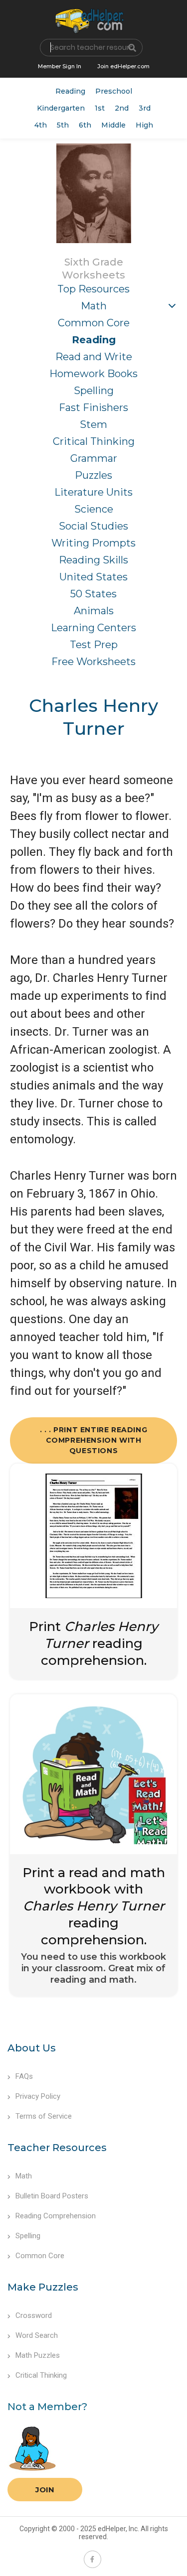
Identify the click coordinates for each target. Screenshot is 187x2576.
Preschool (114, 91)
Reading (70, 91)
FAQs (24, 2076)
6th (85, 125)
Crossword (34, 2315)
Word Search (37, 2335)
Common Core (94, 323)
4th (41, 125)
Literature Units (93, 492)
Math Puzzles (38, 2355)
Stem (93, 424)
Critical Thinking (94, 441)
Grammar (94, 458)
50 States (93, 594)
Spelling (94, 391)
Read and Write (94, 357)
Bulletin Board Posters (52, 2196)
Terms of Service (44, 2116)
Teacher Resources (57, 2148)
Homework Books (93, 374)
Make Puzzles (43, 2287)
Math (94, 306)
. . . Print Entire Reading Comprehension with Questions (94, 1440)
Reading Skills (93, 560)
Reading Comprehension (56, 2216)
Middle (113, 125)
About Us (32, 2048)
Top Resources (93, 289)
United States (93, 577)
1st (100, 108)
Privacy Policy (38, 2096)
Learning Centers (93, 628)
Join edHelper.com (123, 66)
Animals (94, 611)
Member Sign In (60, 66)
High (144, 125)
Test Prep (94, 645)
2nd (122, 108)
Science (94, 509)
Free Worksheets (93, 662)
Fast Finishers (93, 407)
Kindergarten (61, 108)
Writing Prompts (93, 543)
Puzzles (93, 475)
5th (63, 125)
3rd (145, 108)
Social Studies (93, 526)
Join (45, 2490)
